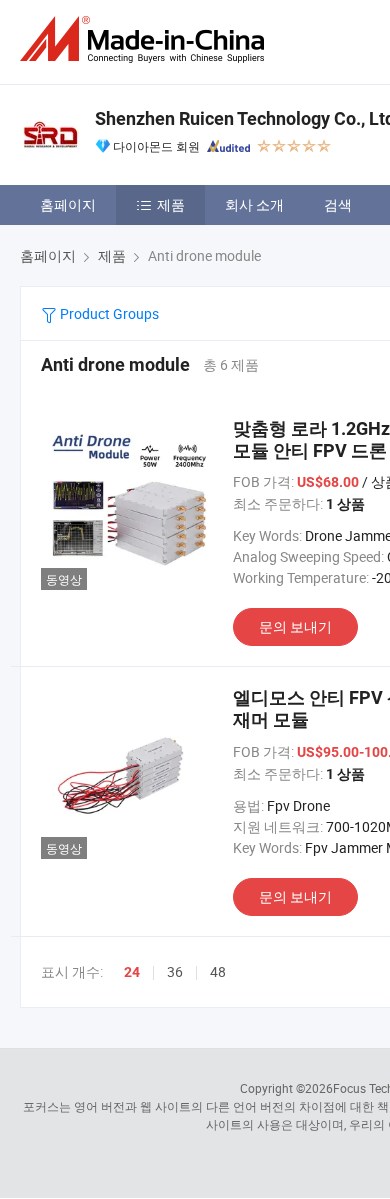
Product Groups (108, 313)
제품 (171, 204)
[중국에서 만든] (146, 39)
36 (175, 971)
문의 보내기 (295, 626)
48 (218, 971)
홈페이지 (68, 204)
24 (132, 972)
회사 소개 (254, 204)
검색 (338, 204)
